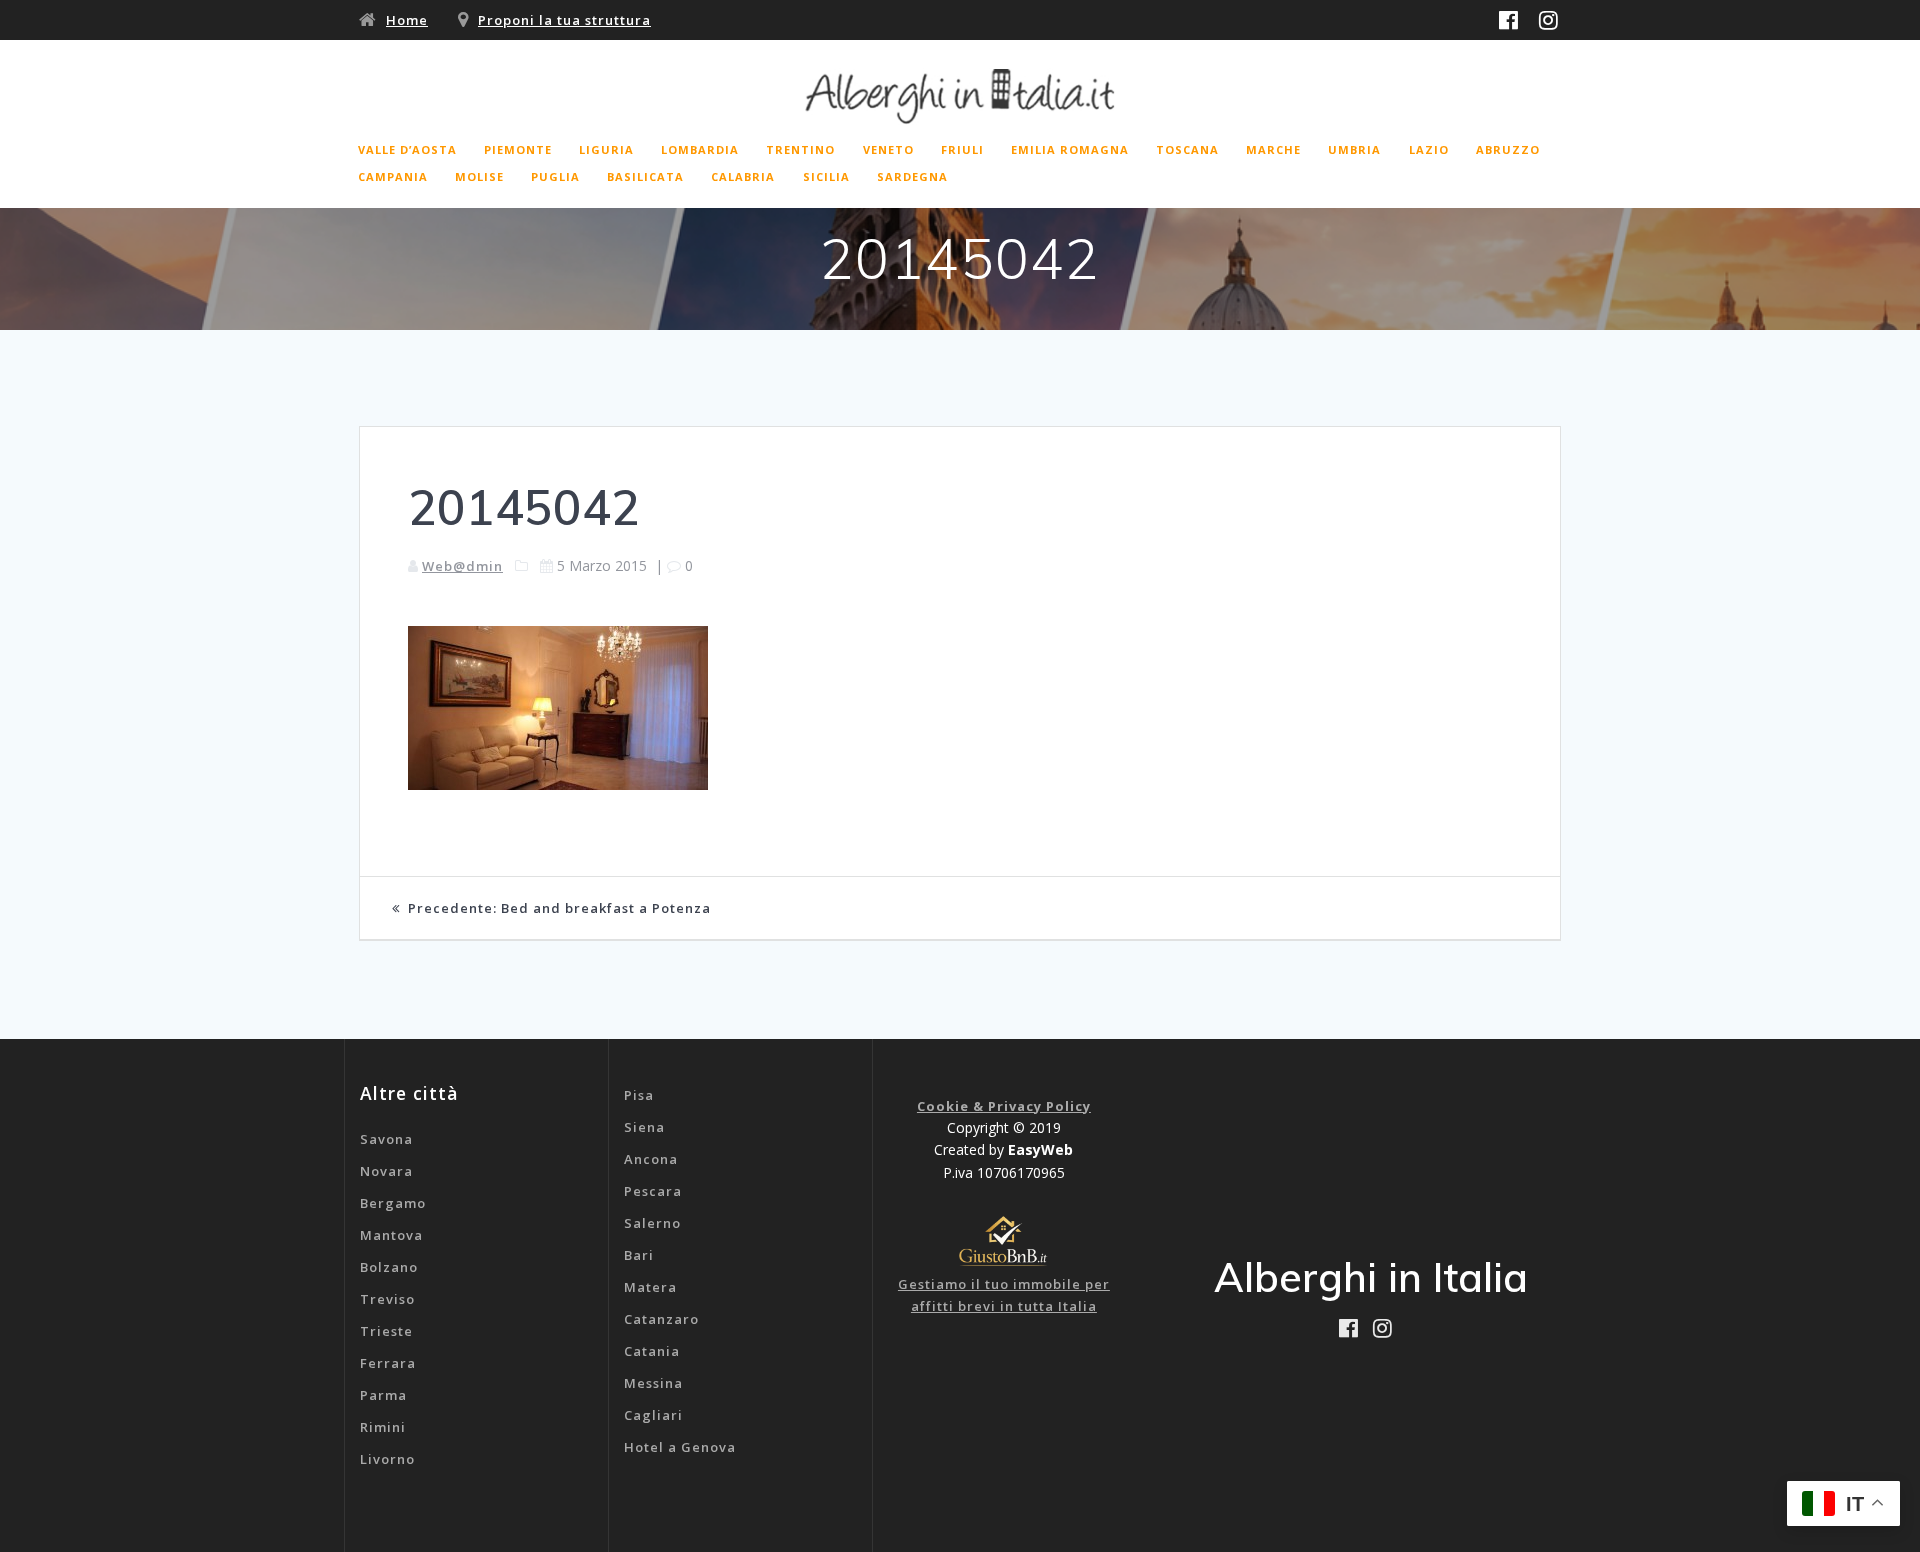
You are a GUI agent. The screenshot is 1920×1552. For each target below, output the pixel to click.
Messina (653, 1383)
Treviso (387, 1299)
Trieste (386, 1331)
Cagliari (653, 1415)
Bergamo (393, 1203)
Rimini (383, 1427)
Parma (383, 1395)
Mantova (391, 1235)
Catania (652, 1351)
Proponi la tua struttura (564, 20)
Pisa (639, 1095)
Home (407, 20)
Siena (644, 1127)
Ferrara (388, 1363)
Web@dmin (462, 566)
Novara (386, 1171)
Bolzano (389, 1267)
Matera (650, 1287)
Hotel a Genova (680, 1447)
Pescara (653, 1191)
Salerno (652, 1223)
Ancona (651, 1159)
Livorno (387, 1459)
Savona (386, 1139)
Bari (639, 1255)
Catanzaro (661, 1319)
